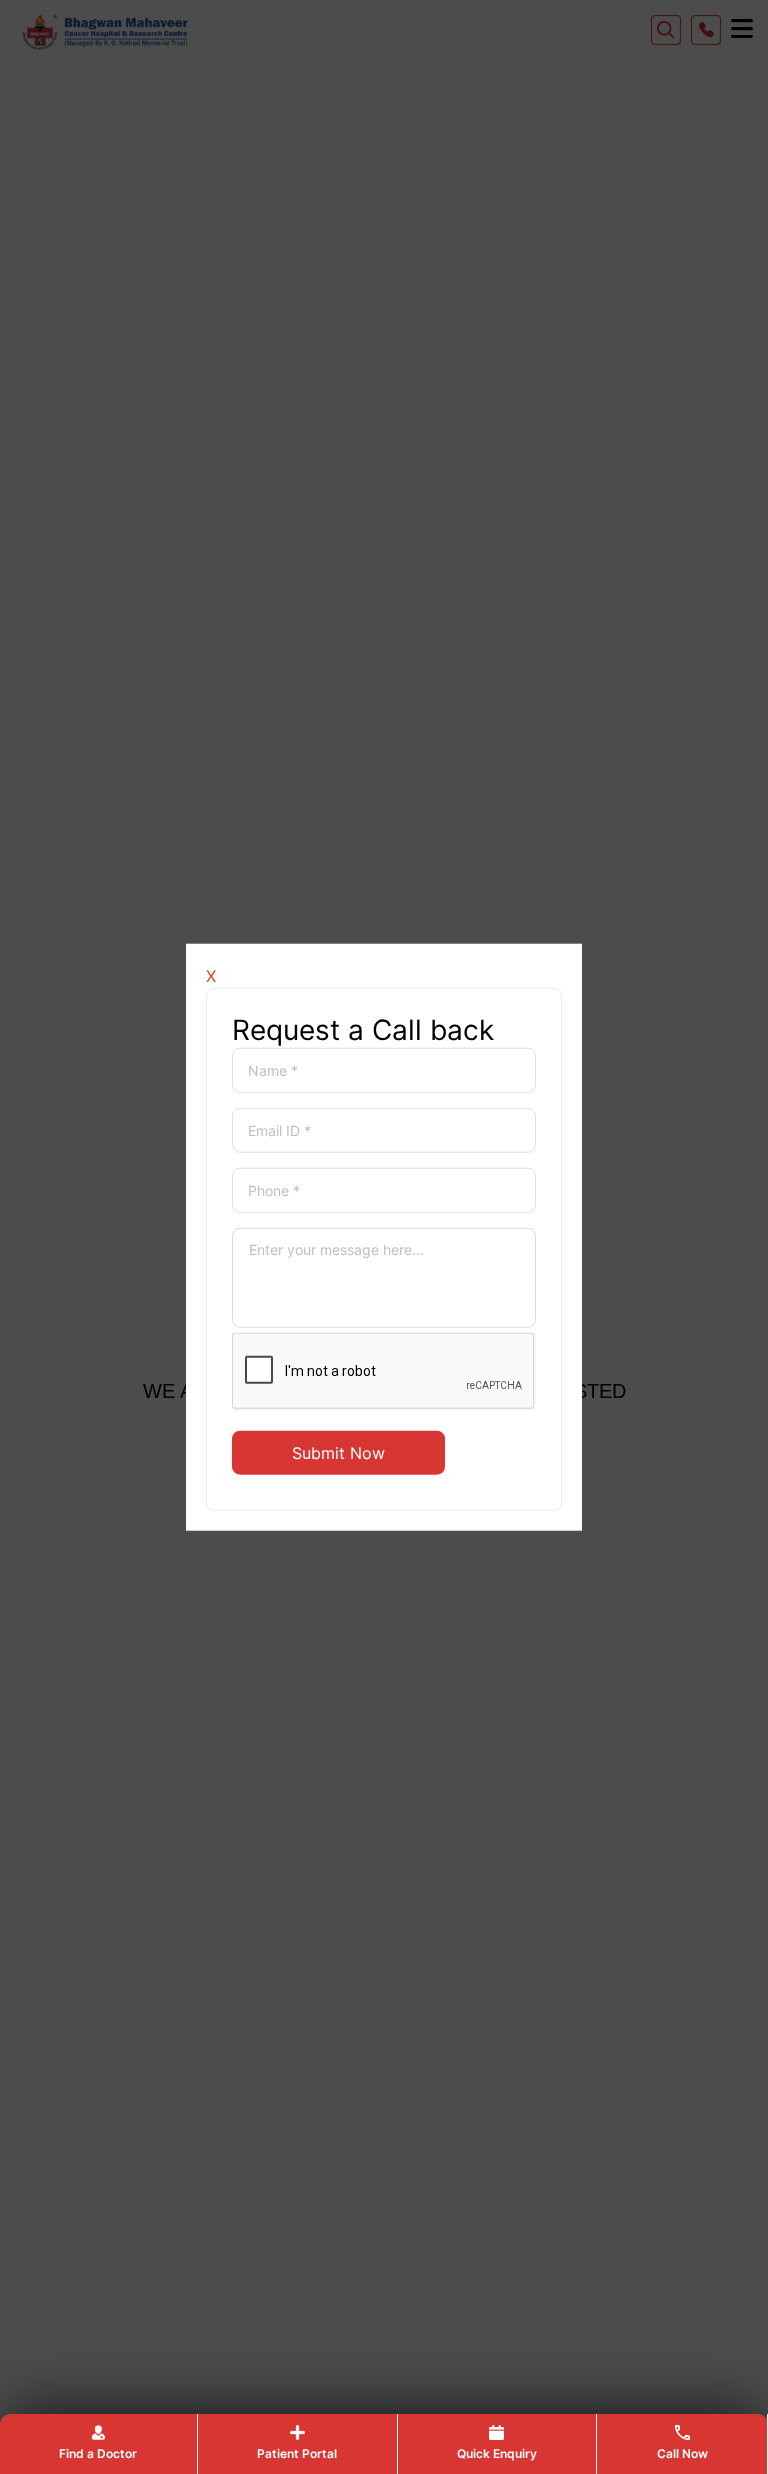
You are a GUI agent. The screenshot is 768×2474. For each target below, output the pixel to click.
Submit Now (338, 1452)
